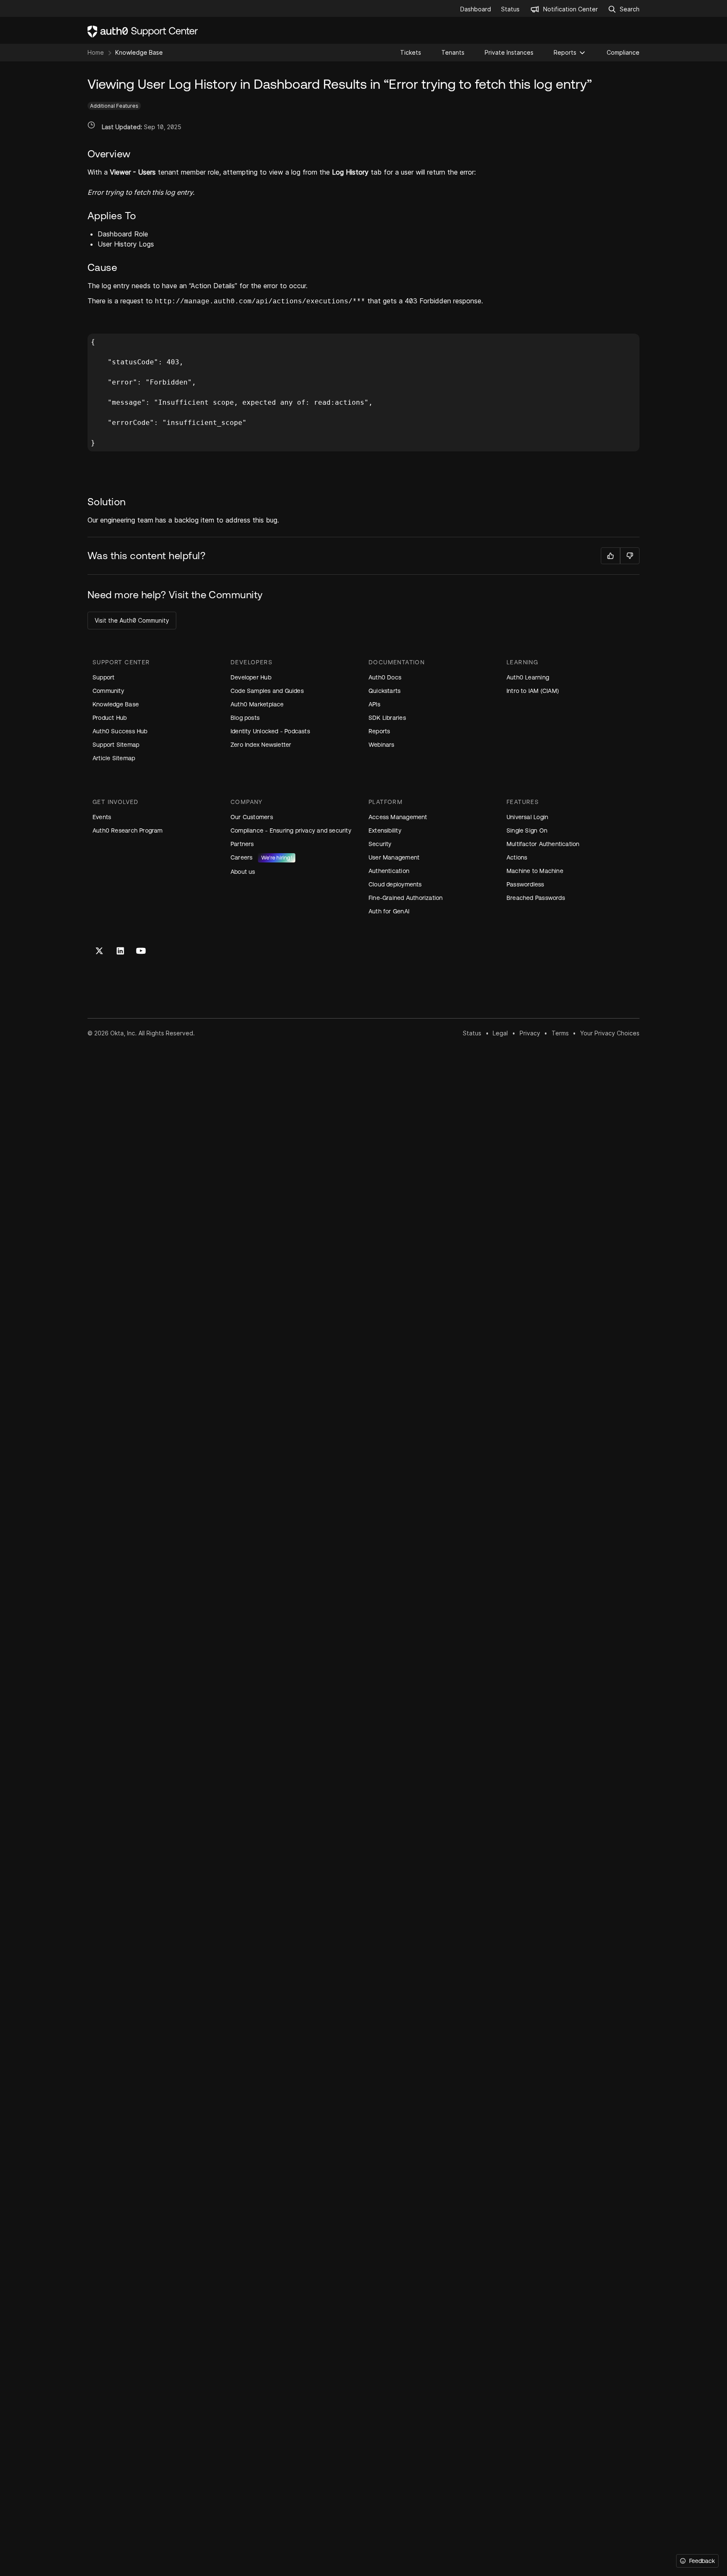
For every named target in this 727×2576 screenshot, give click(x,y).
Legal (500, 1033)
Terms (560, 1033)
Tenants (453, 52)
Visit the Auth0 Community (132, 620)
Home (96, 52)
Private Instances (509, 52)
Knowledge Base (139, 52)
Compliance (623, 52)
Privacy (530, 1033)
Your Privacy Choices (610, 1033)
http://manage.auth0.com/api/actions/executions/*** (260, 302)
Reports (565, 52)
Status (472, 1033)
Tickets (411, 52)
